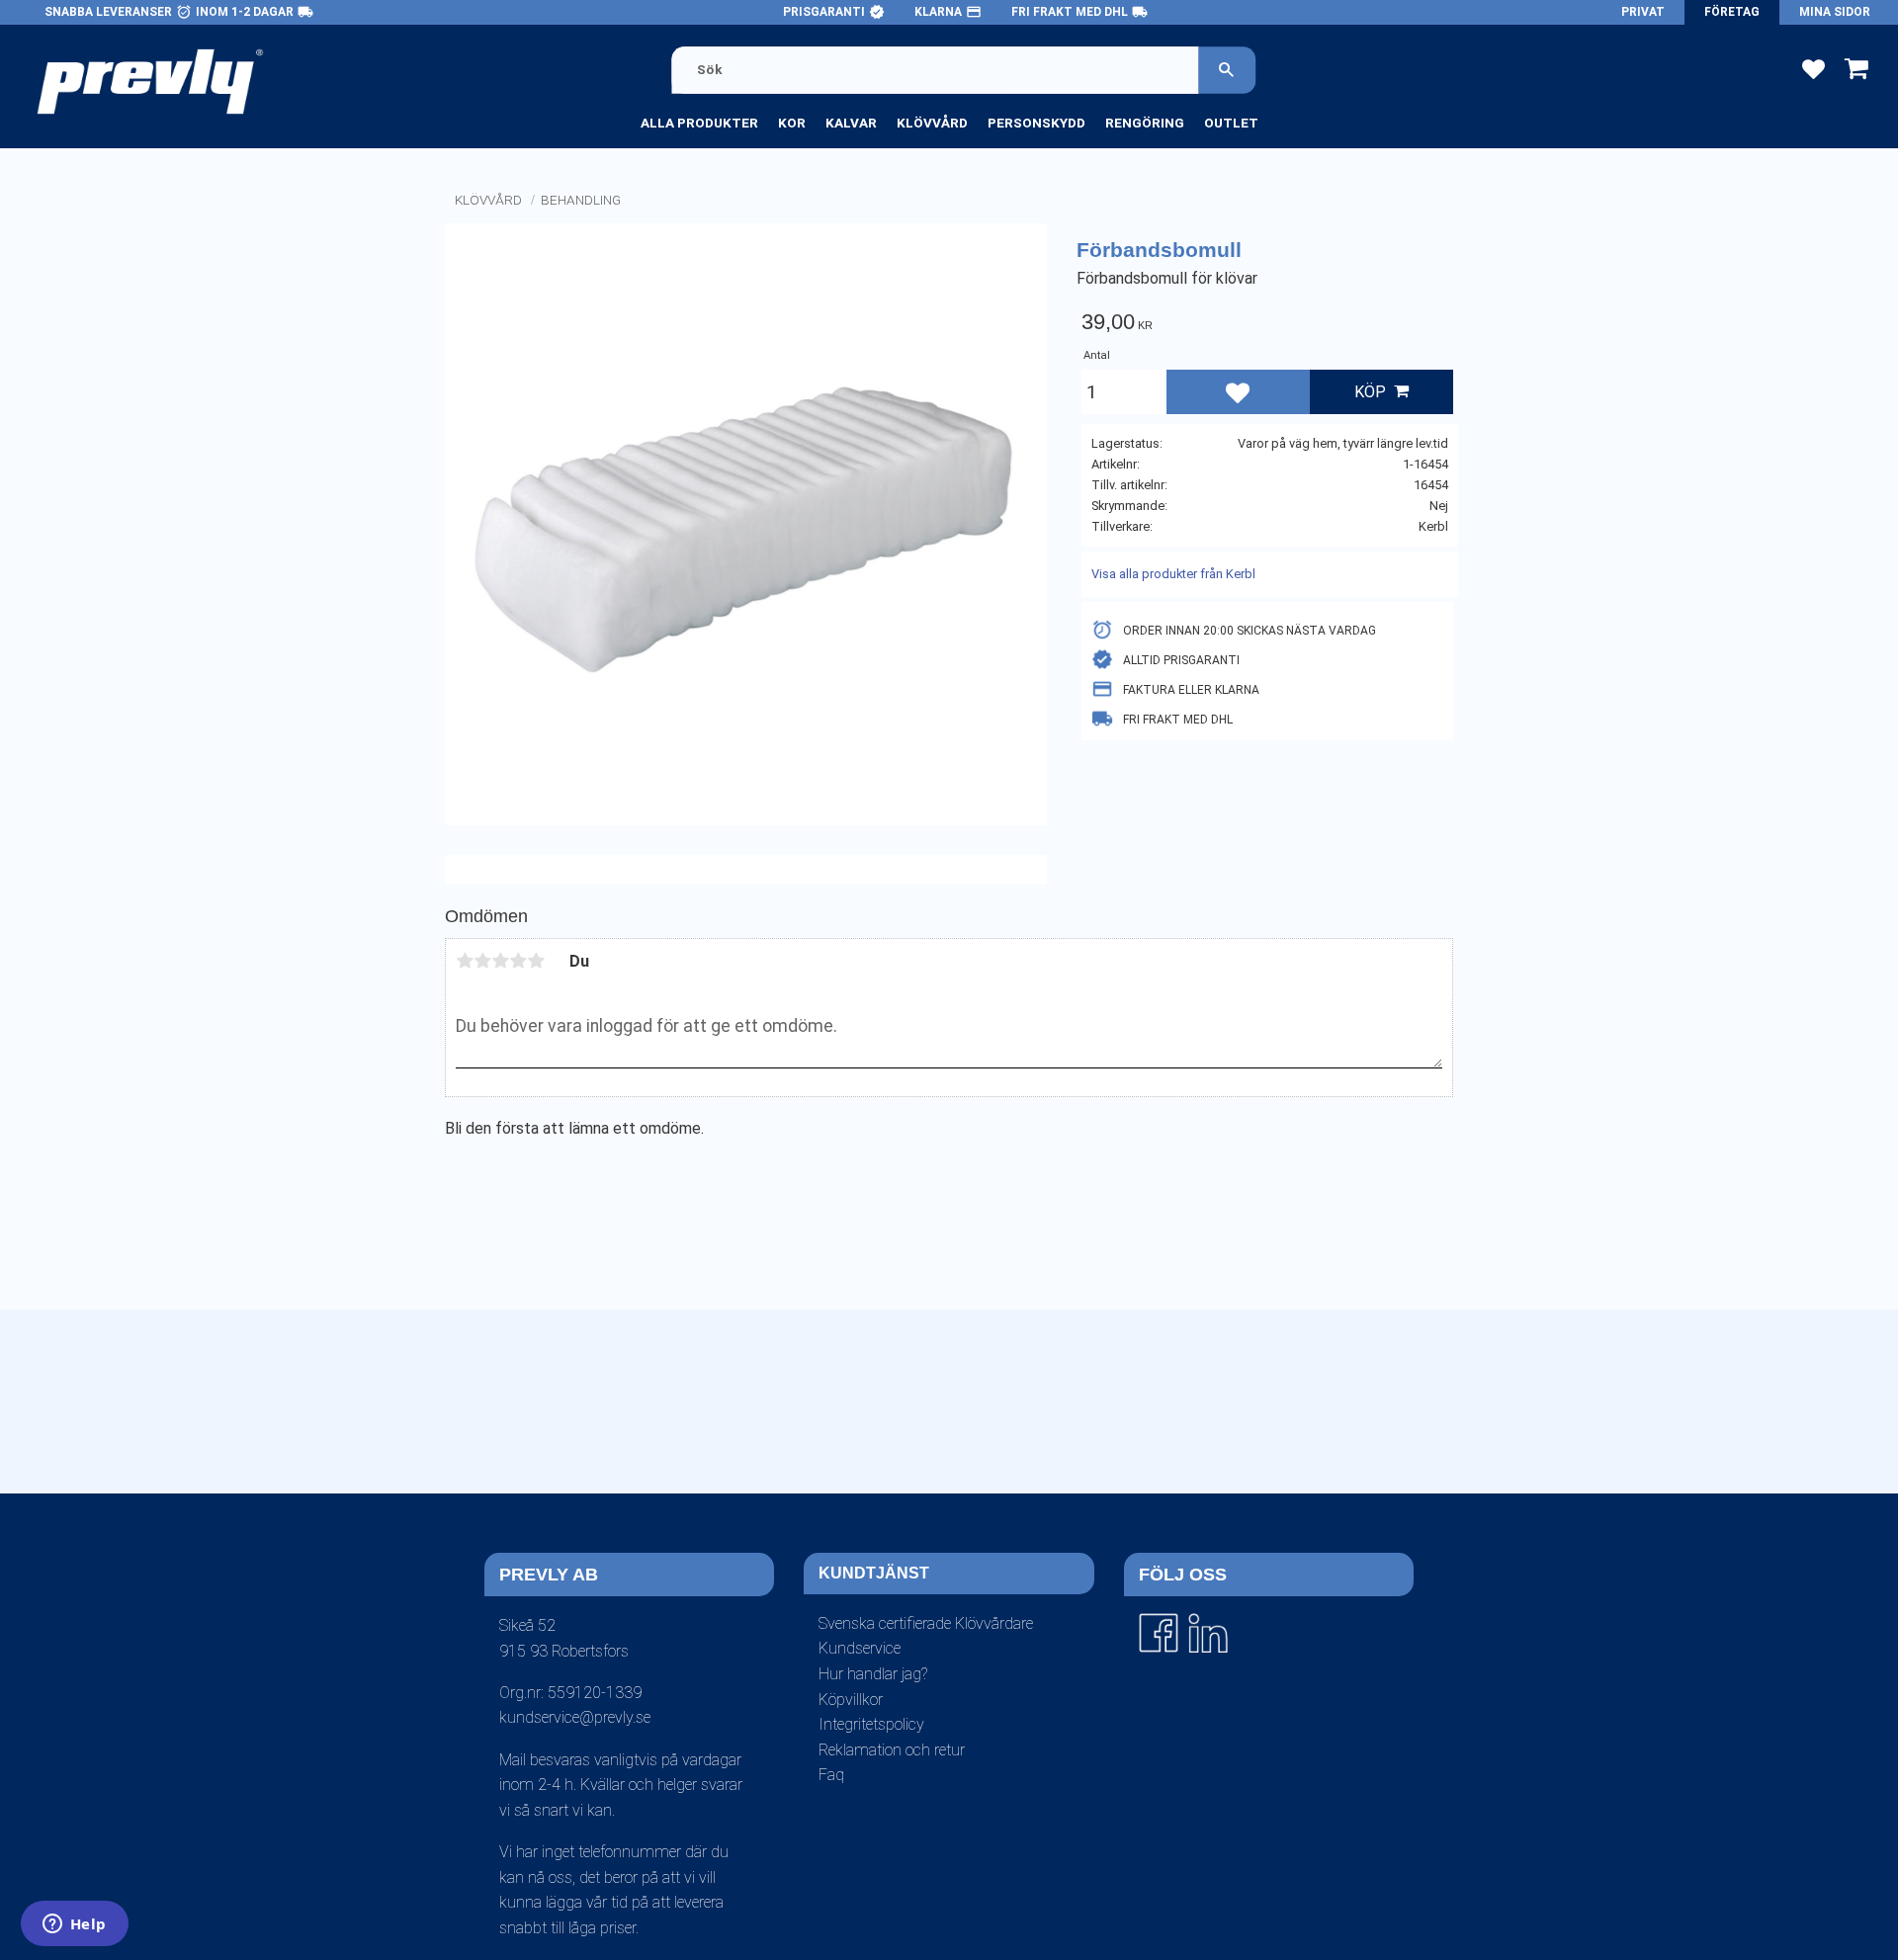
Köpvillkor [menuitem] (851, 1700)
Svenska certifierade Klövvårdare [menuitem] (926, 1623)
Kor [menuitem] (792, 123)
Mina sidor (1835, 12)
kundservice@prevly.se (575, 1717)
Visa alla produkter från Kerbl (1173, 574)
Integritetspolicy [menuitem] (871, 1724)
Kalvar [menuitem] (851, 123)
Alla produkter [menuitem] (699, 123)
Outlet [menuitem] (1231, 123)
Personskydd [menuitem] (1036, 123)
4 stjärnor (518, 961)
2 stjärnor (482, 961)
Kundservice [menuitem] (860, 1648)
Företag (1732, 12)
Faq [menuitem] (831, 1775)
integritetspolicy (919, 1510)
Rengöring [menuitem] (1145, 123)
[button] (1813, 68)
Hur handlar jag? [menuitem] (873, 1674)
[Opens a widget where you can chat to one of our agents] (74, 1925)
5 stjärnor (536, 961)
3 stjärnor (500, 961)
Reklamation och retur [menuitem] (892, 1750)
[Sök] (1227, 70)
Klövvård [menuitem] (932, 123)
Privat (1643, 12)
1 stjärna (465, 961)
